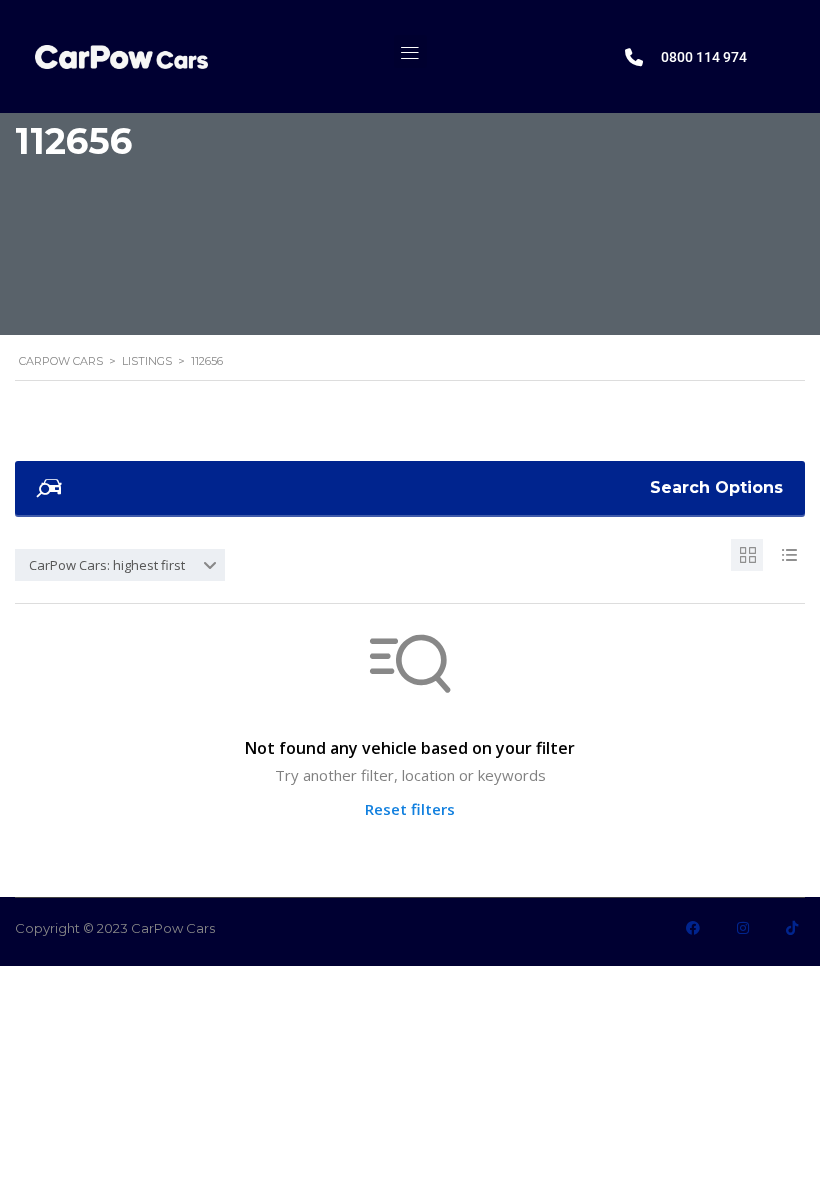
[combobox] (120, 565)
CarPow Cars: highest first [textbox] (107, 565)
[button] (410, 51)
